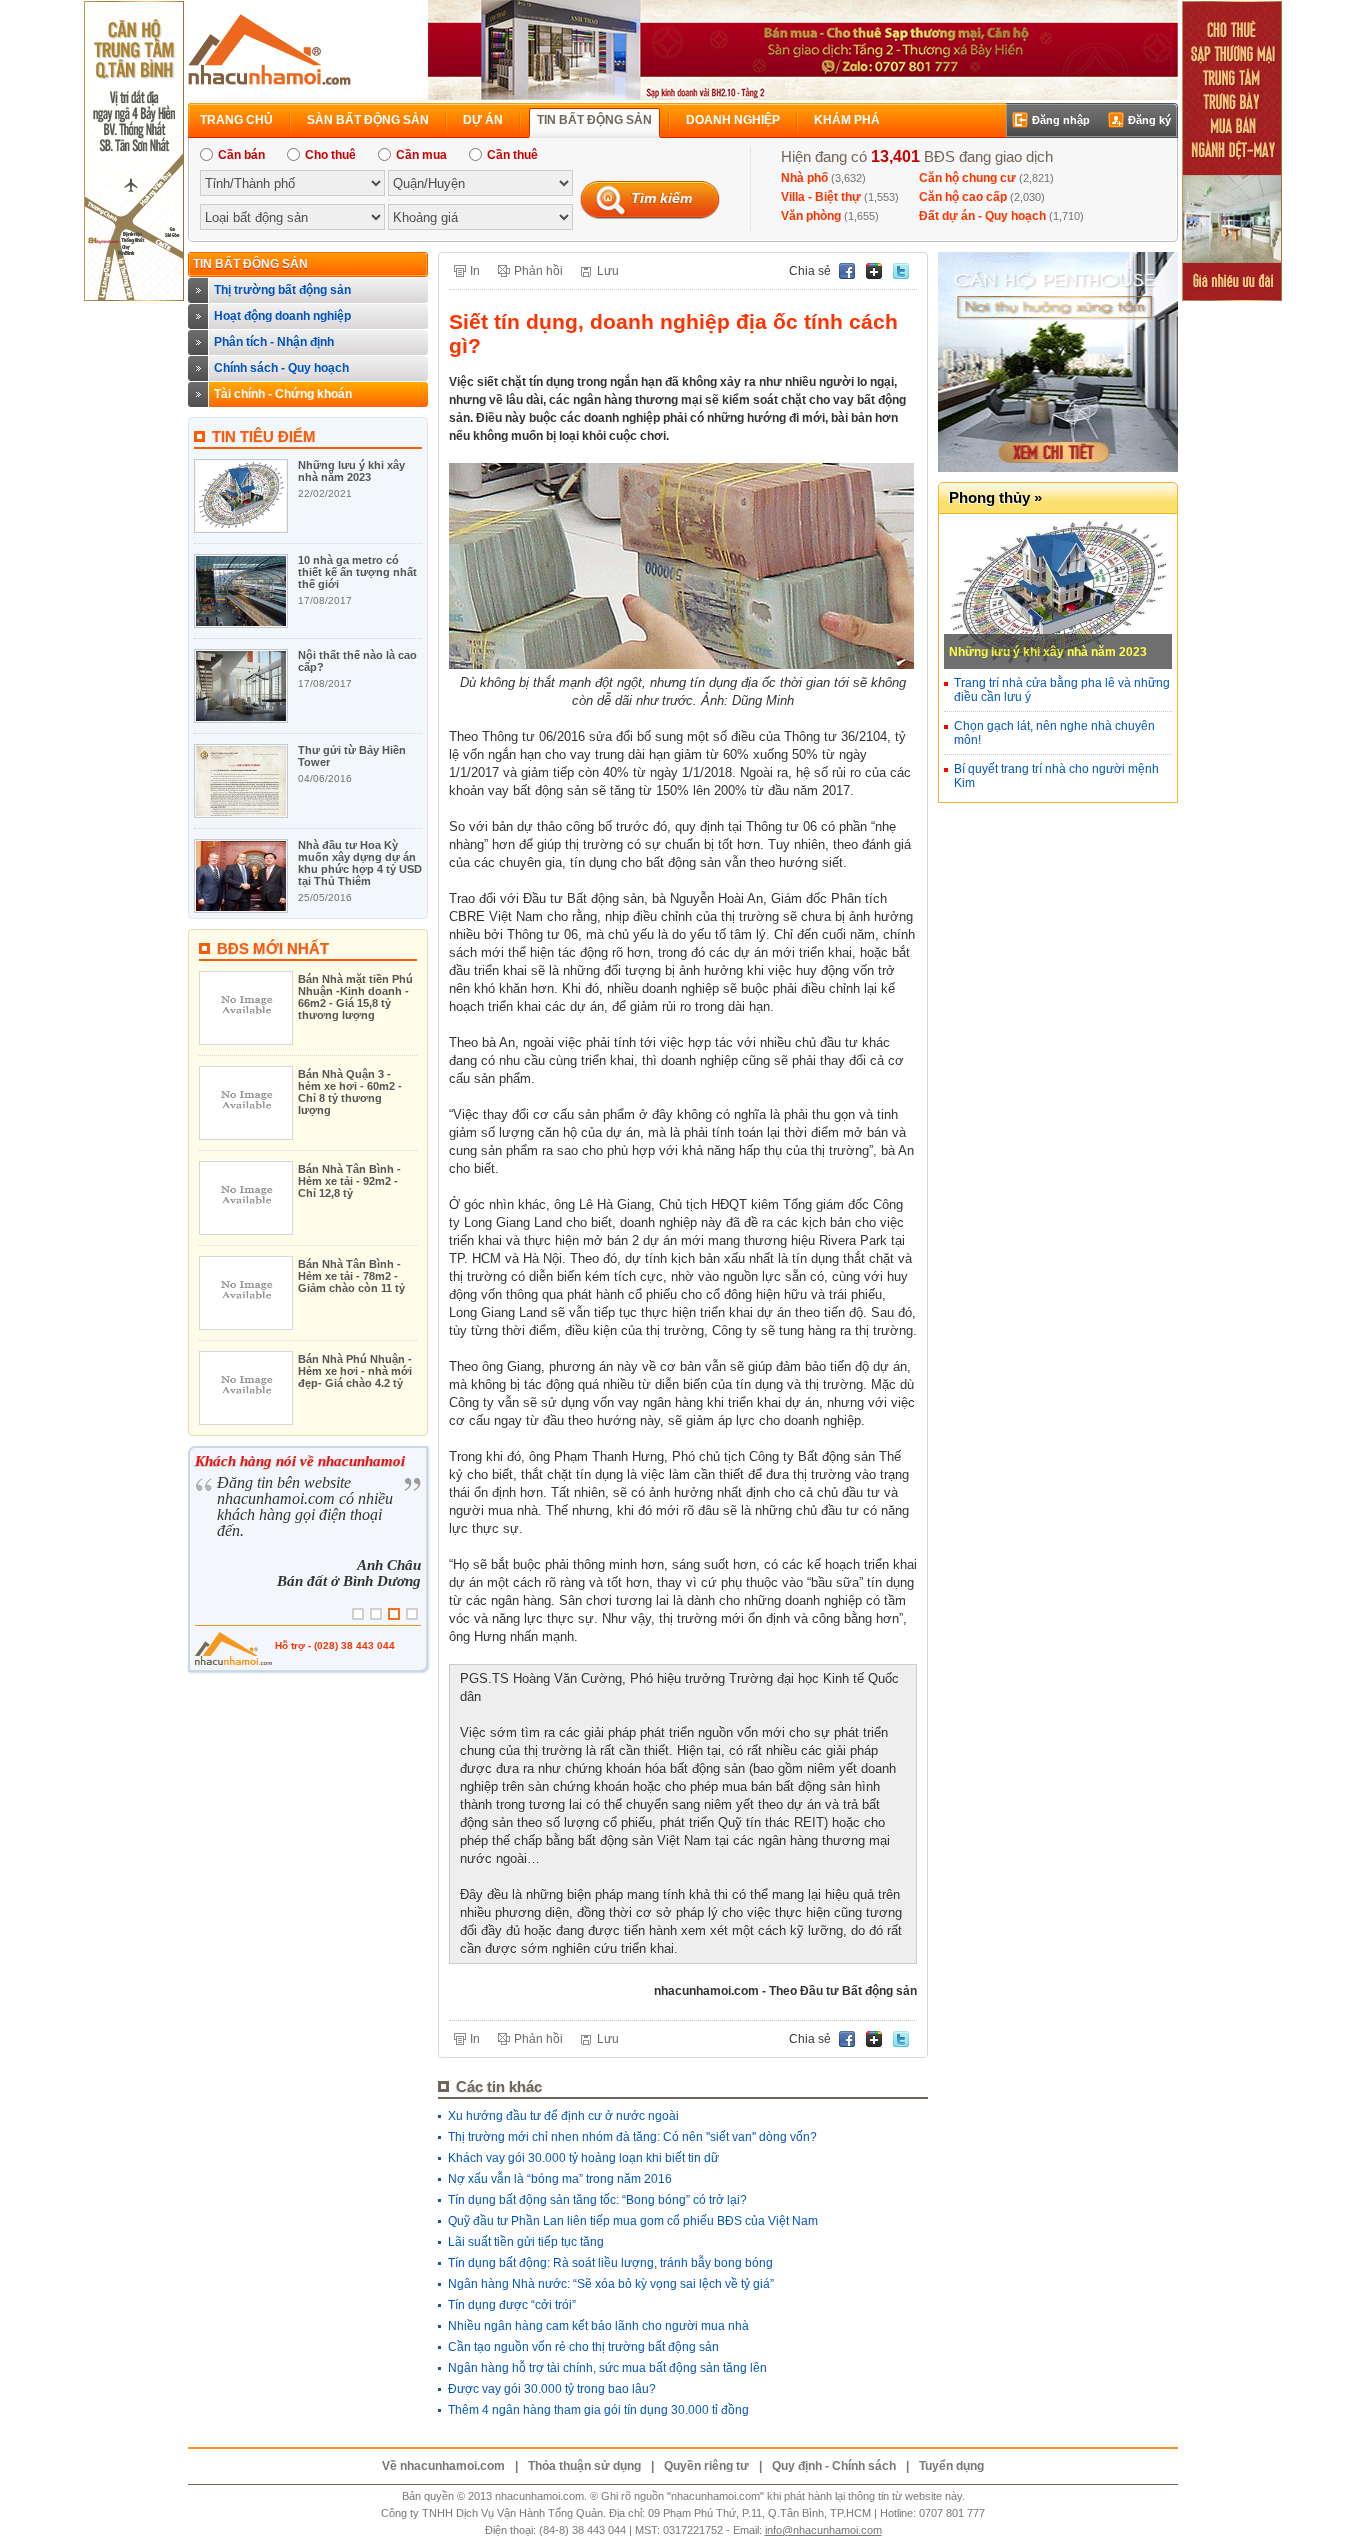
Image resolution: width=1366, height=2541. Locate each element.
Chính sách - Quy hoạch (281, 368)
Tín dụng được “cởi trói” (512, 2305)
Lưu (608, 271)
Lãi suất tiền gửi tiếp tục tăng (526, 2242)
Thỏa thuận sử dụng (584, 2466)
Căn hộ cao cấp (963, 197)
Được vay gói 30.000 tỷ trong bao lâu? (552, 2389)
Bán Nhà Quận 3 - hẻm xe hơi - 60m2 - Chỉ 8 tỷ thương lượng (350, 1092)
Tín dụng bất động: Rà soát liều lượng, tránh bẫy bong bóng (610, 2263)
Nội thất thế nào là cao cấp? (357, 661)
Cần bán (241, 155)
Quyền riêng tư (706, 2466)
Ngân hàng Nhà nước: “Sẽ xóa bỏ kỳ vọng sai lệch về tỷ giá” (611, 2284)
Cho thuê (330, 155)
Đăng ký (1149, 120)
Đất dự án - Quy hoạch (982, 216)
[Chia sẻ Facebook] (848, 271)
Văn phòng (811, 216)
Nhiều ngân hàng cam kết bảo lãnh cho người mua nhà (598, 2326)
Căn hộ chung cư (967, 178)
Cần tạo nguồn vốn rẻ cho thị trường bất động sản (583, 2347)
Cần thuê (512, 155)
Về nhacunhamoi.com (443, 2466)
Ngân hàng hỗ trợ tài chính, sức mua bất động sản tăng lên (607, 2368)
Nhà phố (804, 178)
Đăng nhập (1061, 120)
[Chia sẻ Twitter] (902, 271)
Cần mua (421, 155)
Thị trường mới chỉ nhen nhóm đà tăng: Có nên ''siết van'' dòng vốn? (632, 2137)
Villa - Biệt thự (821, 197)
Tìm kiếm (661, 198)
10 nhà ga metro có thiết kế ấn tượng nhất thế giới (357, 572)
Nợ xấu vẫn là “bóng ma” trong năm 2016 (560, 2179)
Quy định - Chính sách (834, 2466)
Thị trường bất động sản (282, 290)
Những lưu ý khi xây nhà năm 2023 (351, 471)
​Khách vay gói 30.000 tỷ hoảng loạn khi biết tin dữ (583, 2158)
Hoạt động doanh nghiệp (282, 316)
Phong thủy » (995, 497)
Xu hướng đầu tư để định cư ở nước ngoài (563, 2116)
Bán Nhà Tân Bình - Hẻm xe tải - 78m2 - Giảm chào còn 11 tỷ (351, 1276)
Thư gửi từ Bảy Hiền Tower (352, 756)
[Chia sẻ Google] (875, 271)
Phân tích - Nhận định (274, 342)
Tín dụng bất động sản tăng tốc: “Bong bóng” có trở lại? (597, 2200)
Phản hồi (538, 271)
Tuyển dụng (951, 2466)
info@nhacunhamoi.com (823, 2530)
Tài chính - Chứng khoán (283, 394)
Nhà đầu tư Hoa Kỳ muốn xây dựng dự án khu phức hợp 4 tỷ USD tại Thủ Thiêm (360, 863)
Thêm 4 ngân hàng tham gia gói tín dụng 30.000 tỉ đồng (598, 2410)
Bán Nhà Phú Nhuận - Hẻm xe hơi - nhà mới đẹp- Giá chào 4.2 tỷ (355, 1371)
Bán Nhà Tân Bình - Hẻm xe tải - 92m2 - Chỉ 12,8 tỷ (349, 1181)
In (475, 271)
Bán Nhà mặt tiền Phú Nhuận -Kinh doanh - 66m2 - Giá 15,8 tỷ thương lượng (355, 997)
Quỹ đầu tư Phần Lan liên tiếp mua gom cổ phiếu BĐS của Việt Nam (633, 2221)
